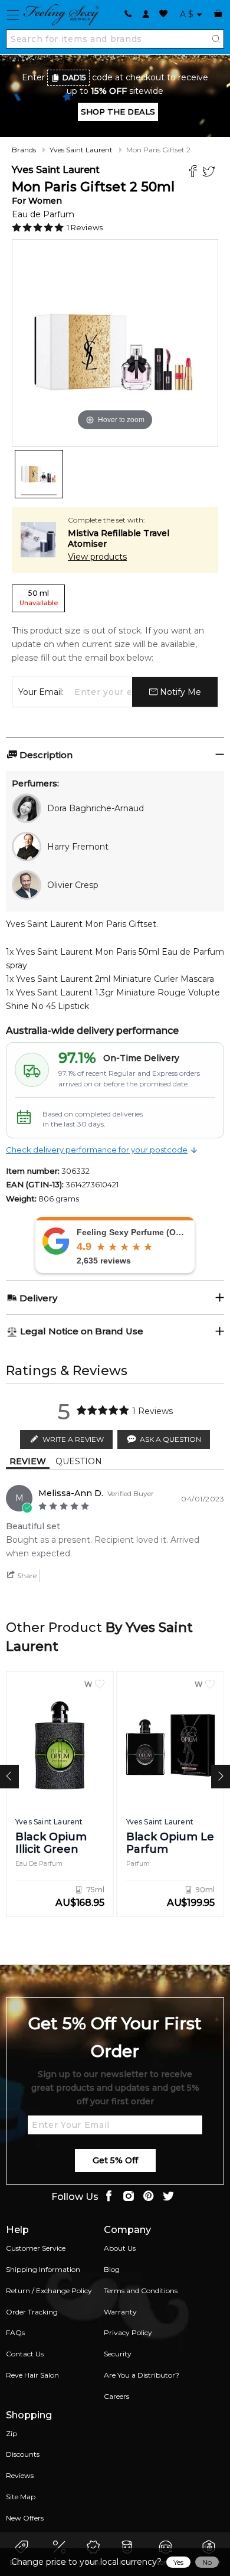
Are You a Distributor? (142, 2375)
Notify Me (179, 692)
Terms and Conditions (141, 2291)
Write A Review (73, 1439)
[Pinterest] (149, 2197)
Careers (116, 2396)
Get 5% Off (115, 2160)
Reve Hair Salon (32, 2375)
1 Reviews (85, 227)
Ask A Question (170, 1439)
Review (28, 1461)
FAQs (15, 2332)
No (207, 2562)
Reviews (20, 2475)
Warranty (120, 2312)
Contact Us (25, 2354)
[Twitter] (210, 173)
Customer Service (36, 2248)
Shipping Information (43, 2269)
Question (79, 1461)
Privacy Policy (128, 2332)
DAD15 (74, 78)
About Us (120, 2248)
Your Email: (41, 692)
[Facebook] (194, 173)
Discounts (23, 2454)
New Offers (25, 2518)
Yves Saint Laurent (81, 150)
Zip (11, 2433)
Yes (178, 2562)
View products (97, 557)
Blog (112, 2269)
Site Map (21, 2497)
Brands (24, 150)
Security (118, 2354)
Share (26, 1576)
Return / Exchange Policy (49, 2291)
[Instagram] (129, 2197)
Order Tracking (32, 2312)
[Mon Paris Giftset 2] (39, 474)
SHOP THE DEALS (118, 112)
